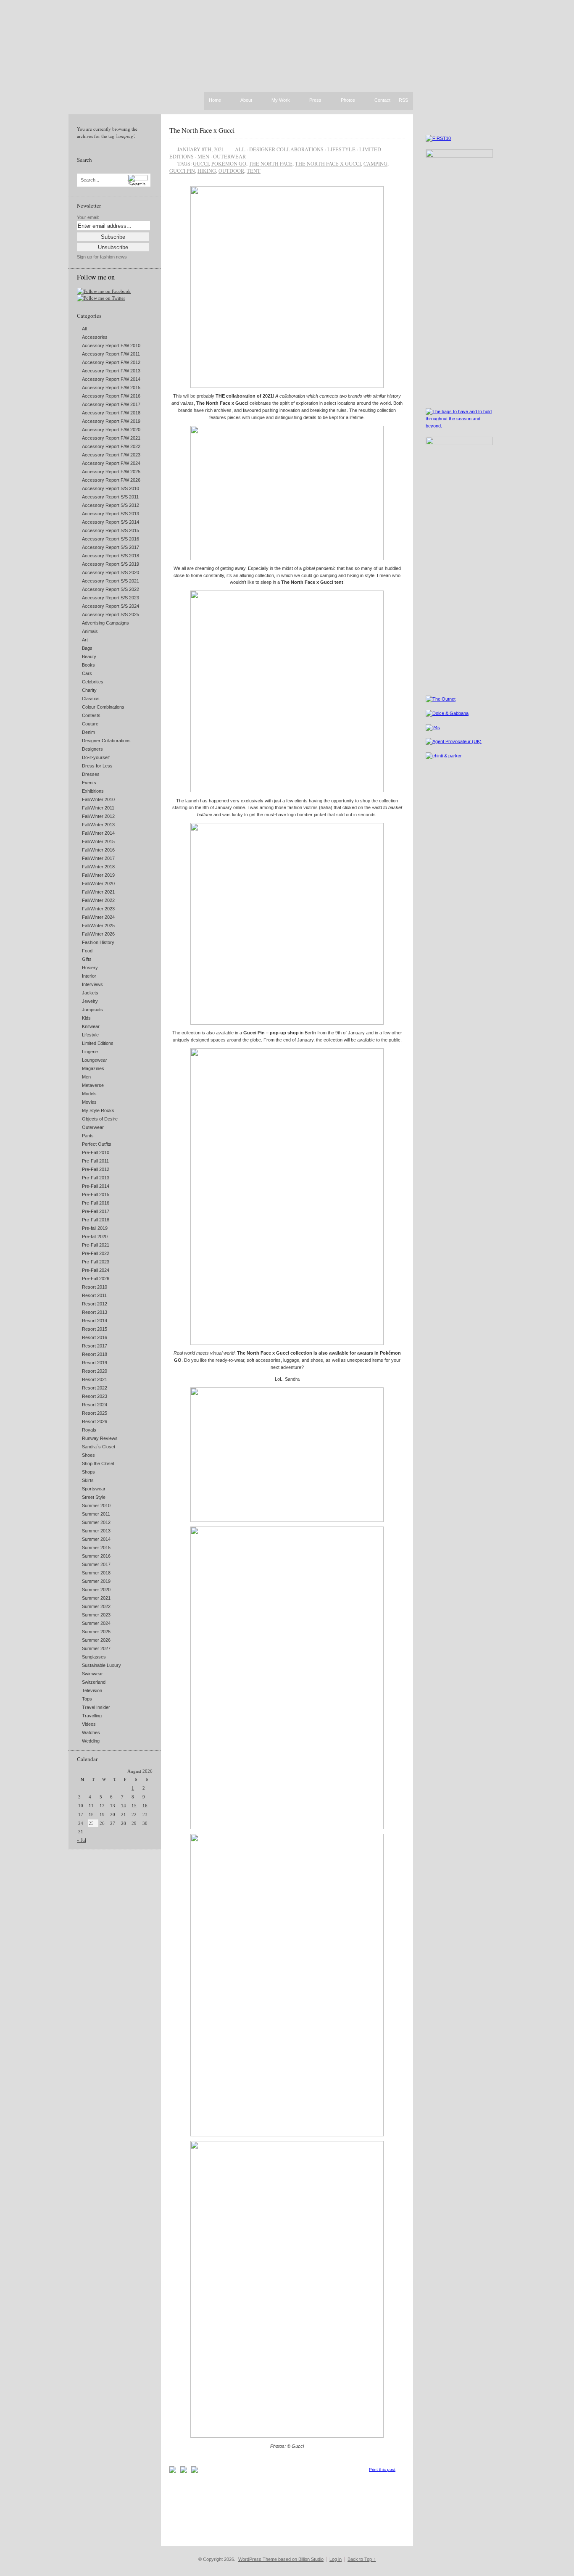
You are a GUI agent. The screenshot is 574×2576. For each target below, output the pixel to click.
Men (86, 1077)
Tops (87, 1699)
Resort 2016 (95, 1337)
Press (315, 100)
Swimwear (92, 1674)
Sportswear (94, 1489)
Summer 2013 (96, 1531)
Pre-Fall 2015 (96, 1194)
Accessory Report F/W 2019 (111, 421)
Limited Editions (98, 1043)
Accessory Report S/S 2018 (111, 556)
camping (375, 163)
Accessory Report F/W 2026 (111, 480)
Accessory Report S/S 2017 (111, 547)
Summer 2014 (96, 1539)
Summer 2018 (96, 1573)
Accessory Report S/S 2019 (111, 564)
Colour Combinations (103, 707)
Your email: (88, 217)
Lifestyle (90, 1035)
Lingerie (90, 1052)
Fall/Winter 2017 (98, 858)
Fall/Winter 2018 (98, 867)
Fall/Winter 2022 (98, 900)
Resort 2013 (95, 1312)
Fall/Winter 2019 (98, 875)
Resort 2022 (95, 1388)
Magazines (93, 1068)
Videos (89, 1724)
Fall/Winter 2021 (98, 892)
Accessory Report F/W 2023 (111, 455)
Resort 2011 (94, 1295)
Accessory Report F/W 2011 (111, 354)
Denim (88, 732)
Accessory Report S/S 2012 (111, 505)
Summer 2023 (96, 1615)
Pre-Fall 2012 (96, 1169)
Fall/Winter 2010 (98, 799)
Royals (89, 1430)
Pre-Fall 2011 (95, 1161)
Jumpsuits (92, 1010)
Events (89, 783)
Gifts (87, 959)
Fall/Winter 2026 (98, 934)
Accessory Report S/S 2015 (111, 530)
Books (88, 665)
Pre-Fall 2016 (96, 1203)
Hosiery (90, 968)
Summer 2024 (96, 1623)
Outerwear (93, 1127)
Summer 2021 (96, 1598)
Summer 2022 (96, 1606)
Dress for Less (97, 766)
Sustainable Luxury (101, 1665)
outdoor (231, 171)
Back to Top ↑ (362, 2559)
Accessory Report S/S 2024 (111, 606)
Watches (91, 1732)
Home (215, 100)
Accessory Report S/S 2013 (111, 514)
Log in (336, 2559)
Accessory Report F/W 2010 (111, 345)
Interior (89, 976)
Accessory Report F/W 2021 (111, 438)
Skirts (88, 1480)
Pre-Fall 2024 (96, 1270)
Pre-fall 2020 (95, 1237)
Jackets (90, 993)
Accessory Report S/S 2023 (111, 598)
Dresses (91, 774)
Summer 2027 (96, 1648)
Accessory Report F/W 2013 (111, 371)
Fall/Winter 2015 (98, 841)
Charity (89, 690)
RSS (403, 100)
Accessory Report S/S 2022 (111, 589)
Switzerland (94, 1682)
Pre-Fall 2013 (96, 1178)
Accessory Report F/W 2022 (111, 446)
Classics (91, 699)
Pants (88, 1136)
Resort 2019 (95, 1363)
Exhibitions (93, 791)
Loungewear (95, 1060)
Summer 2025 (96, 1632)
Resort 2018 (95, 1354)
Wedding (91, 1741)
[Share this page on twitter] (195, 2471)
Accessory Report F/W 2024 (111, 463)
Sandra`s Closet (99, 1447)
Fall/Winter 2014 (98, 833)
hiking (207, 171)
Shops (88, 1472)
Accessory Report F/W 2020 (111, 430)
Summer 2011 (96, 1514)
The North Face (271, 163)
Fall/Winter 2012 (98, 816)
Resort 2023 (95, 1396)
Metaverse (93, 1085)
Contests (91, 715)
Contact (382, 100)
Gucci (201, 163)
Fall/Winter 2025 (98, 925)
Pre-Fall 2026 (96, 1279)
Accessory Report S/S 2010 (111, 488)
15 (134, 1806)
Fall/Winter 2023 (98, 909)
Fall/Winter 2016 (98, 850)
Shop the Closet (98, 1463)
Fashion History (98, 942)
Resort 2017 (95, 1346)
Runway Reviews (100, 1438)
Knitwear (91, 1026)
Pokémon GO (229, 163)
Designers (92, 749)
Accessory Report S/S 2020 (111, 572)
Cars (87, 673)
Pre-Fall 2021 (96, 1245)
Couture (90, 724)
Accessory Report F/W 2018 (111, 413)
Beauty (89, 657)
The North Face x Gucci (202, 130)
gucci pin (182, 171)
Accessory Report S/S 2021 (111, 581)
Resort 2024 (95, 1405)
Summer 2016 (96, 1556)
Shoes (88, 1455)
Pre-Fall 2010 (96, 1152)
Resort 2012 (95, 1304)
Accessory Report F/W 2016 (111, 396)
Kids (86, 1018)
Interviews (92, 984)
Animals (90, 631)
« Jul (82, 1840)
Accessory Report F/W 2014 (111, 379)
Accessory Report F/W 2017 (111, 404)
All (84, 329)
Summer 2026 (96, 1640)
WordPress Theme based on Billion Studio (281, 2559)
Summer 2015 (96, 1548)
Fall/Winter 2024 (98, 917)
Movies (89, 1102)
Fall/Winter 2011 (98, 808)
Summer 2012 (96, 1522)
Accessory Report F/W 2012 (111, 362)
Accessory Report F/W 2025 (111, 472)
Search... (90, 180)
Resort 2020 (95, 1371)
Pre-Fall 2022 (96, 1253)
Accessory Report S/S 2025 (111, 614)
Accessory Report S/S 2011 (110, 497)
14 (124, 1806)
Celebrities (93, 682)
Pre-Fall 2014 (96, 1186)
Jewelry (90, 1001)
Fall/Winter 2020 (98, 883)
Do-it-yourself (96, 757)
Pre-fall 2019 (95, 1228)
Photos (348, 100)
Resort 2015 (95, 1329)
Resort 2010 (95, 1287)
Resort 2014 (95, 1321)
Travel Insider (96, 1707)
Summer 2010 (96, 1506)
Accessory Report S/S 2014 (111, 522)
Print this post (382, 2469)
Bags (87, 648)
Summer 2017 (96, 1564)
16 (145, 1806)
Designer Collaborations (106, 741)
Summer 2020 (96, 1590)
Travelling (92, 1716)
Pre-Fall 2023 (96, 1262)
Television (92, 1690)
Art (85, 640)
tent (254, 171)
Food (87, 951)
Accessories (95, 337)
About (246, 100)
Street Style (94, 1497)
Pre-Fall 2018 (96, 1220)
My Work (281, 100)
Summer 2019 (96, 1581)
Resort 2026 (95, 1421)
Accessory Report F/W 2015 (111, 388)
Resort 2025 (95, 1413)
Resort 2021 (95, 1379)
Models (89, 1094)
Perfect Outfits (97, 1144)
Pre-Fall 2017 (96, 1211)
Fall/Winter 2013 (98, 825)
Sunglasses (94, 1657)
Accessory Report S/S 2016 (111, 539)
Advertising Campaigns (105, 623)
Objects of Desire (100, 1119)
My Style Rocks (98, 1110)
